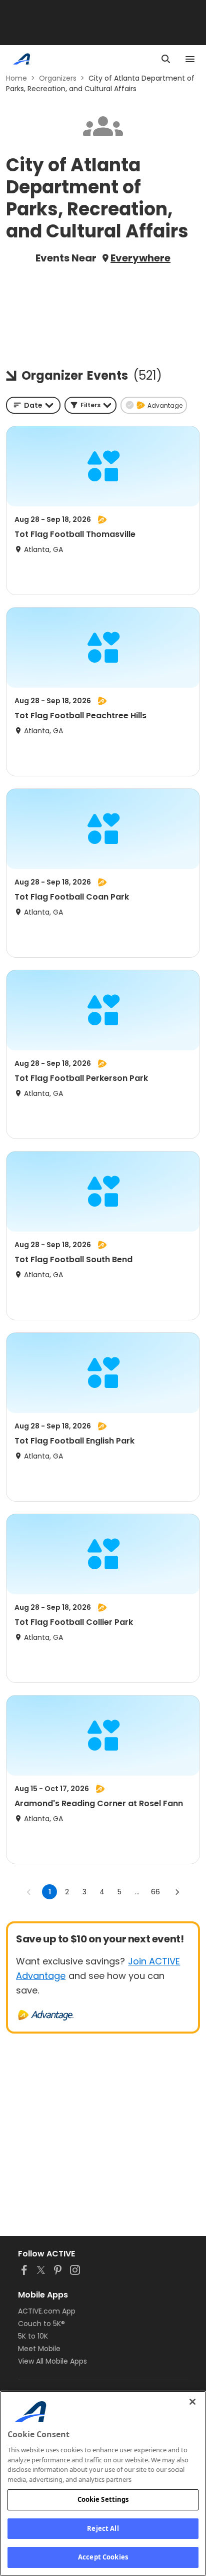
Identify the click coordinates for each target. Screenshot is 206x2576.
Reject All (103, 2528)
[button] (90, 405)
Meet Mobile (39, 2349)
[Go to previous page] (29, 1892)
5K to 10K (33, 2336)
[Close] (192, 2402)
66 (155, 1892)
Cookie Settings (103, 2499)
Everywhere (140, 258)
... (137, 1892)
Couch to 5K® (41, 2324)
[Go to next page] (177, 1892)
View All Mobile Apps (52, 2361)
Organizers (58, 78)
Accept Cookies (103, 2557)
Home (16, 78)
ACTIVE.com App (47, 2311)
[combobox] (33, 405)
